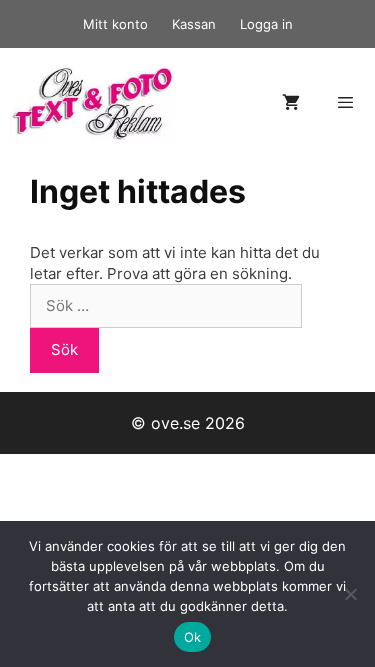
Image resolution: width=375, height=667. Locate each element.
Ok (193, 637)
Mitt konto (115, 24)
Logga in (266, 24)
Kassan (194, 24)
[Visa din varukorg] (291, 103)
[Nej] (350, 594)
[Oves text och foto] (92, 103)
